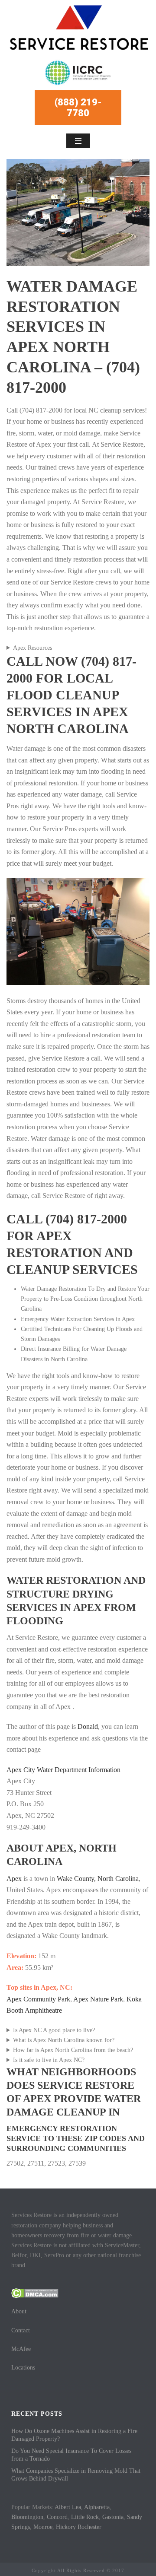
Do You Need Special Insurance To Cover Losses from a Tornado (71, 2455)
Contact (21, 2330)
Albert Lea (68, 2507)
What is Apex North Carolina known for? (64, 2040)
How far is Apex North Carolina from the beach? (73, 2050)
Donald (88, 1726)
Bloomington (27, 2517)
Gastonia (113, 2517)
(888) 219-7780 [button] (78, 108)
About (19, 2311)
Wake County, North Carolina (98, 1879)
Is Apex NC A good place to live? (54, 2030)
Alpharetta (97, 2507)
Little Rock (85, 2517)
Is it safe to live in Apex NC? (49, 2060)
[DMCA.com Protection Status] (35, 2293)
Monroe (43, 2527)
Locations (23, 2368)
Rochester (89, 2527)
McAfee (21, 2349)
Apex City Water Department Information (63, 1770)
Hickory (66, 2527)
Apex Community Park (38, 1999)
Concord (57, 2517)
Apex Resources (32, 648)
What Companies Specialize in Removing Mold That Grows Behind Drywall (76, 2475)
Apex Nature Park (98, 1999)
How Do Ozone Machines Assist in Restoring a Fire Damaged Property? (74, 2435)
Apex (14, 1879)
